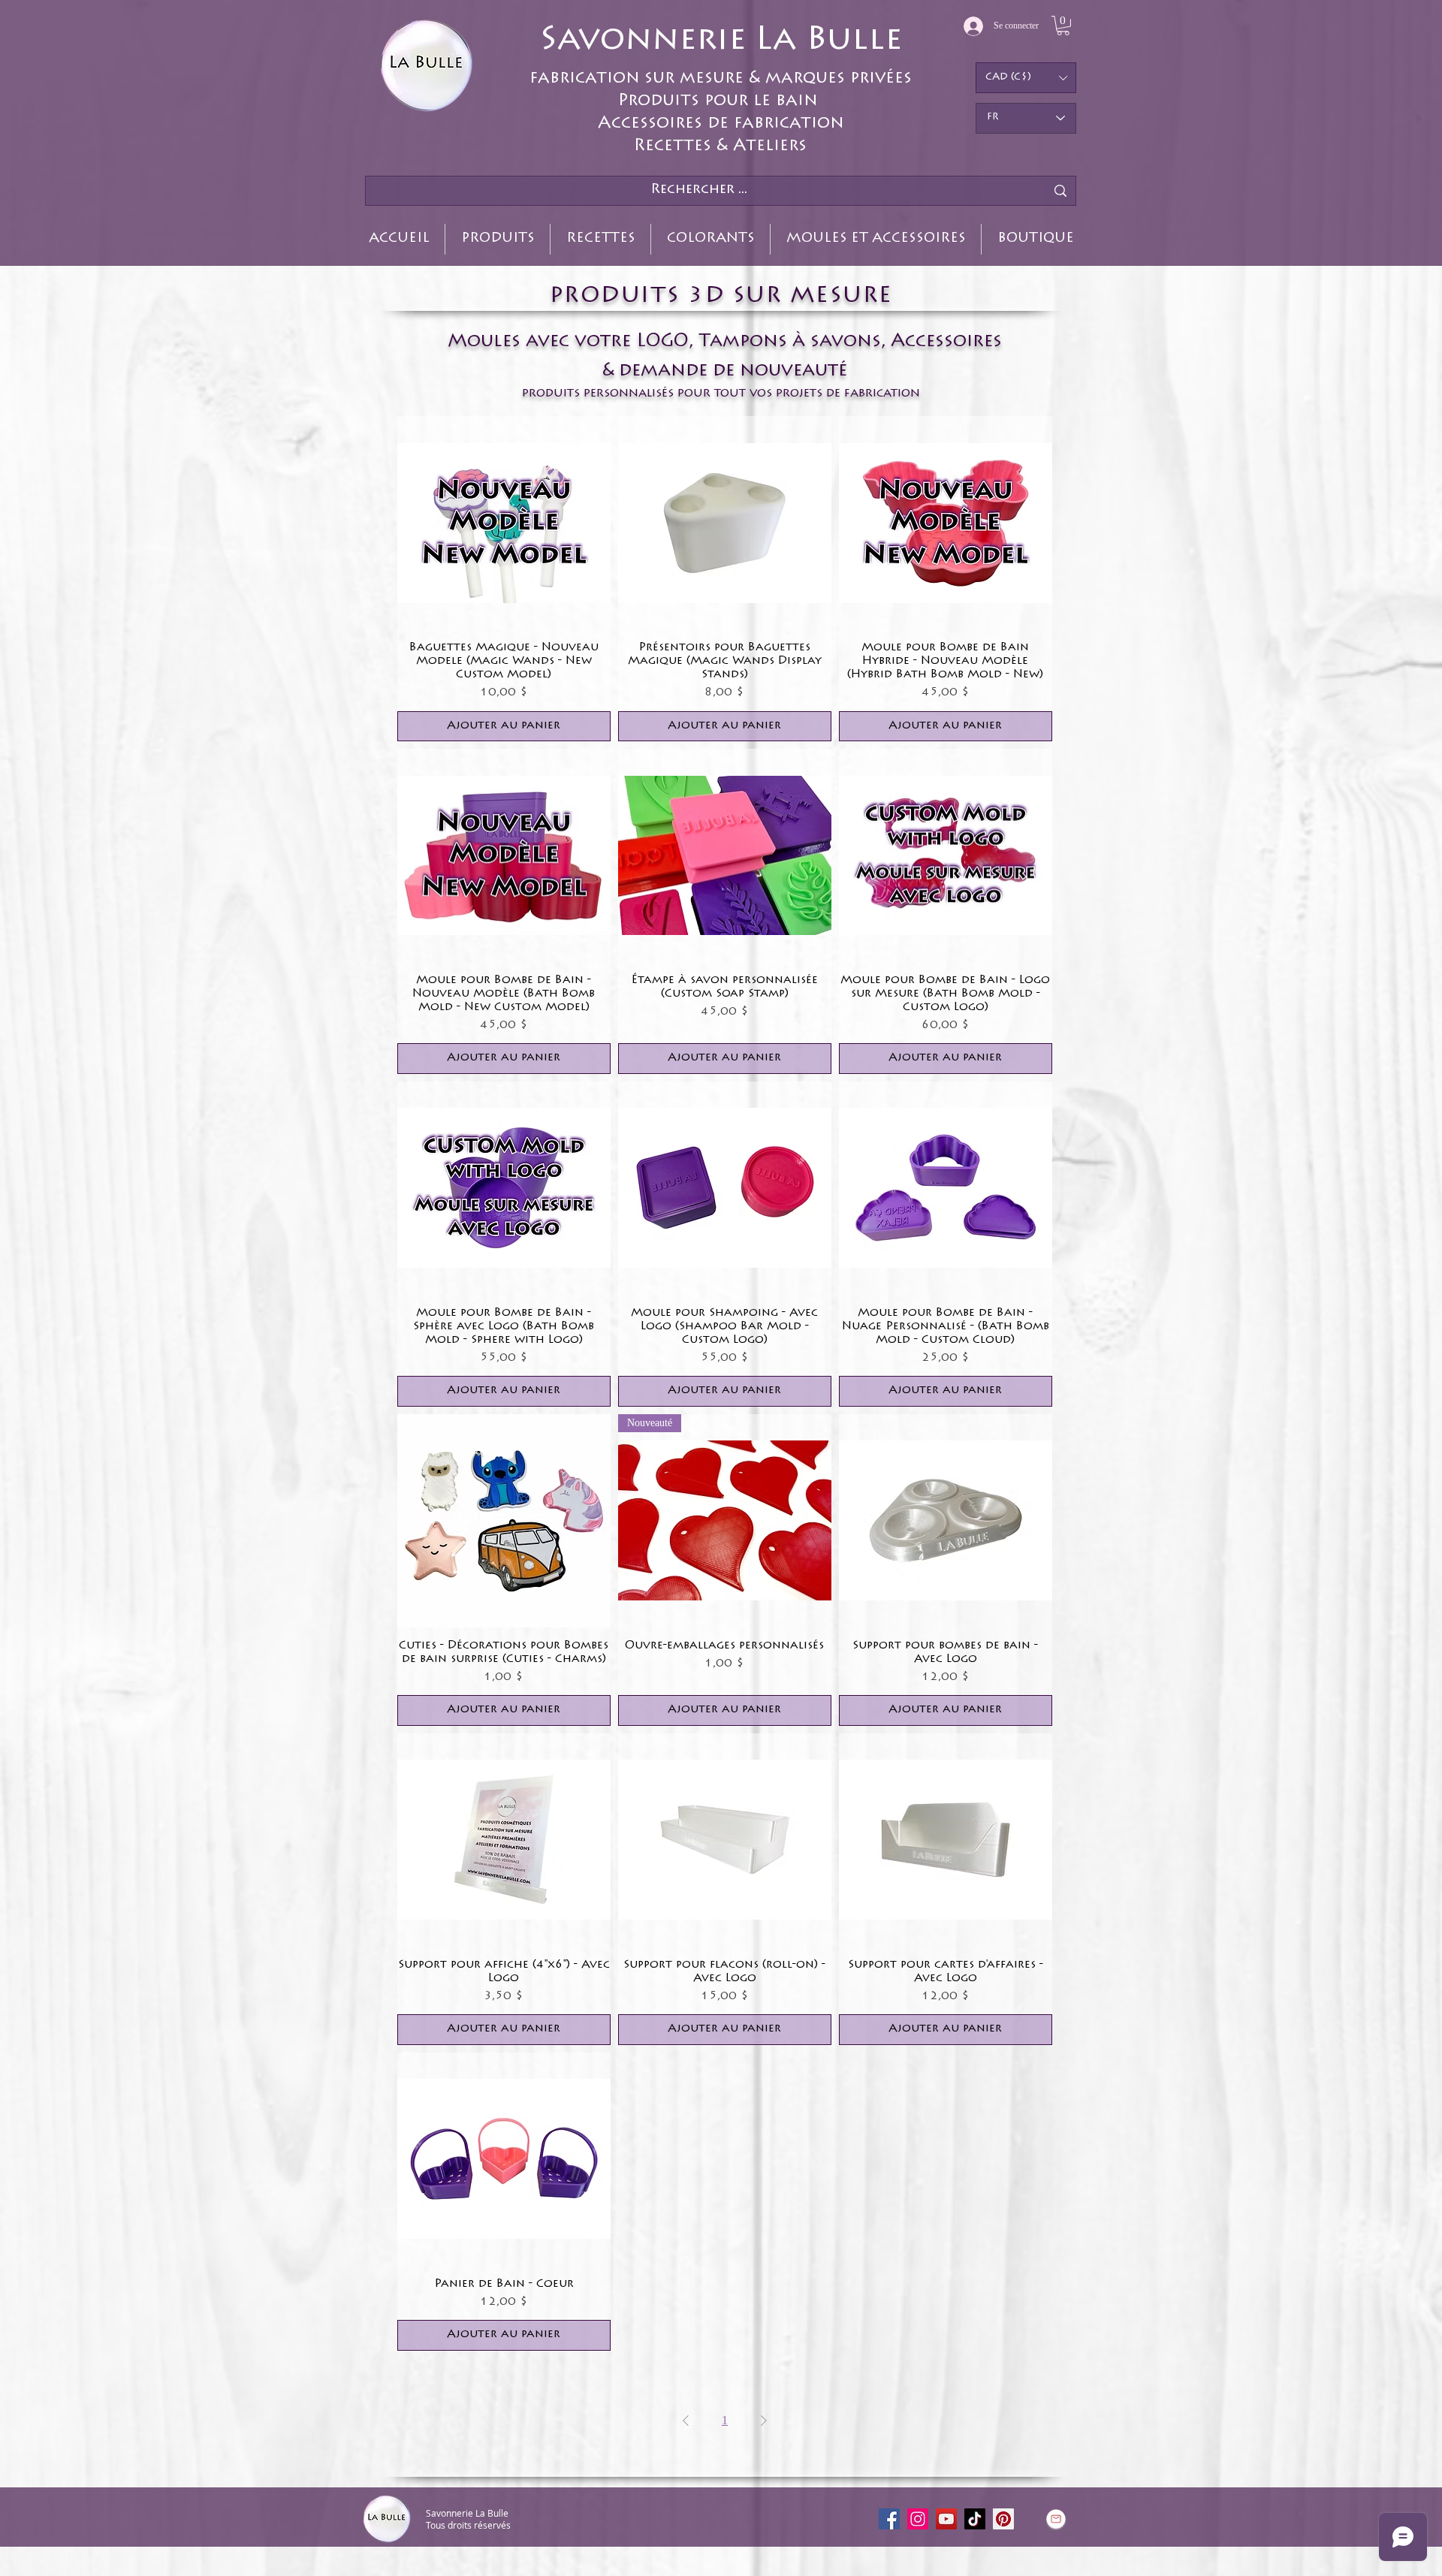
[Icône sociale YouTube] (946, 2519)
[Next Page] (764, 2421)
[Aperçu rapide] (504, 523)
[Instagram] (918, 2519)
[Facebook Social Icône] (889, 2519)
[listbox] (1026, 78)
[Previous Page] (686, 2421)
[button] (1063, 26)
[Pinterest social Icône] (1003, 2519)
